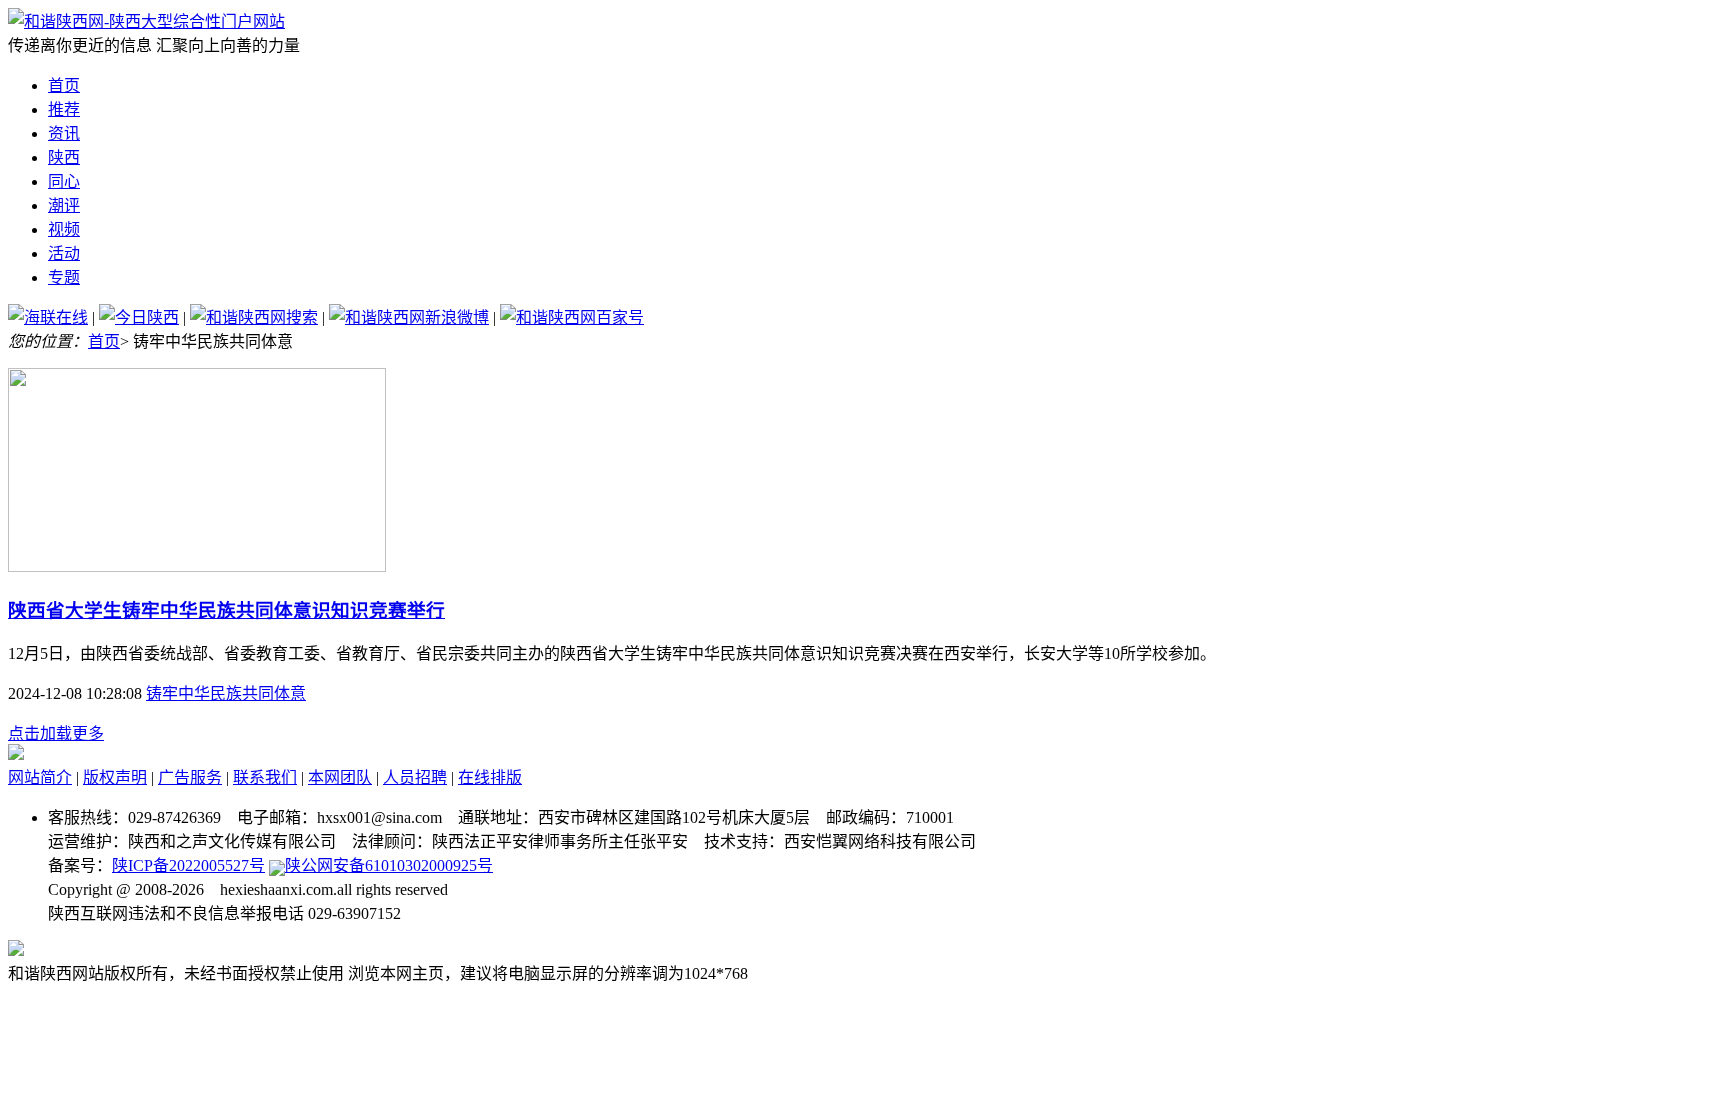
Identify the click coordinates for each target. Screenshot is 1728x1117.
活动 (64, 253)
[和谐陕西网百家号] (572, 317)
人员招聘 (415, 777)
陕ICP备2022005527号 (188, 865)
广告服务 (190, 777)
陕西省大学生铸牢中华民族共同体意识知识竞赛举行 (226, 610)
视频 (64, 229)
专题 (64, 277)
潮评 (64, 205)
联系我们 (265, 777)
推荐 (64, 109)
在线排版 (490, 777)
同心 (64, 181)
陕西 (64, 157)
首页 (64, 85)
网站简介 (40, 777)
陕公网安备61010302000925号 (389, 865)
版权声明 (115, 777)
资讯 (64, 133)
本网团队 (340, 777)
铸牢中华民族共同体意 (226, 693)
